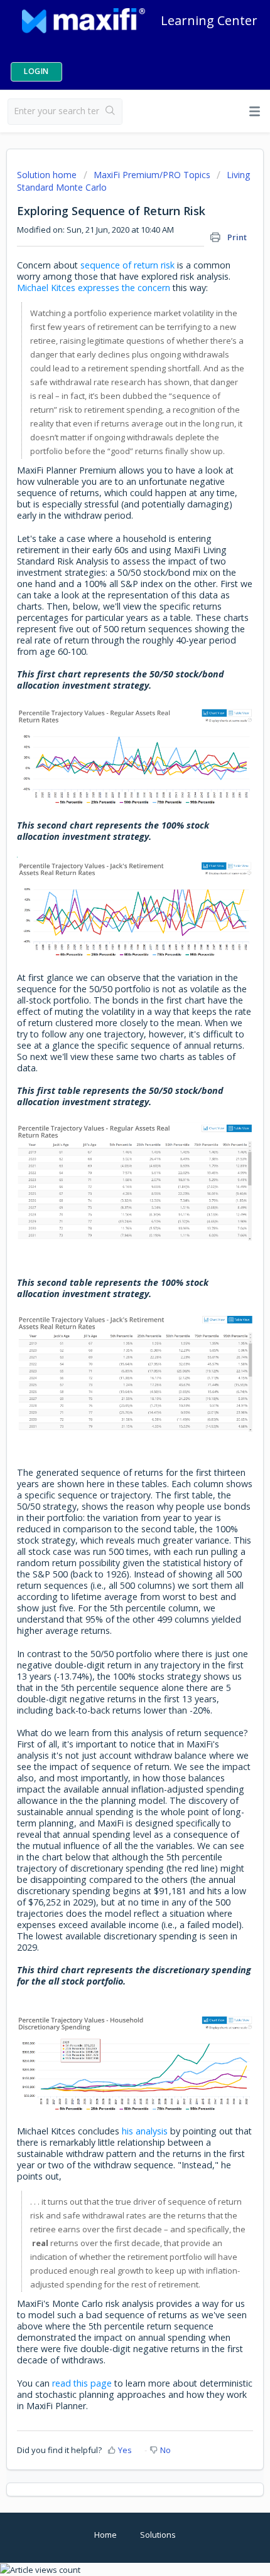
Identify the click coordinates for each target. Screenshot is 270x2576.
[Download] (112, 1318)
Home (105, 2535)
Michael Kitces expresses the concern (94, 288)
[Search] (111, 112)
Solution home (48, 175)
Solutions (158, 2535)
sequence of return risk (127, 265)
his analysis (145, 2131)
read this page (82, 2383)
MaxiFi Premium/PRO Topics (152, 175)
